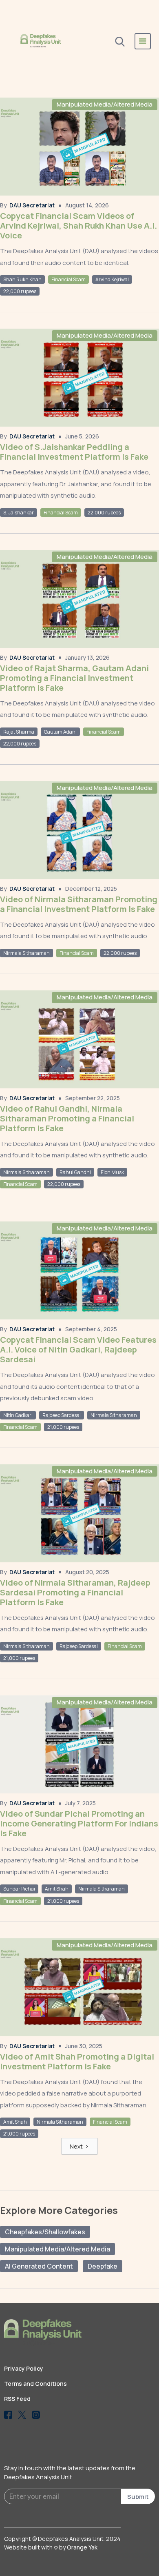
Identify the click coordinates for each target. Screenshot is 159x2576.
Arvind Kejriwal (112, 279)
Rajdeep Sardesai (62, 1415)
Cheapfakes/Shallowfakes (45, 2232)
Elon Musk (112, 1172)
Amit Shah (57, 1889)
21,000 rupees (63, 1427)
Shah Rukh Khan (22, 279)
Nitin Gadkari (18, 1415)
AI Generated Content (39, 2266)
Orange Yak (82, 2547)
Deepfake (103, 2266)
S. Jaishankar (19, 513)
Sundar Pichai (19, 1889)
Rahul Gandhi (75, 1172)
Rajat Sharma (19, 732)
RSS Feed (17, 2399)
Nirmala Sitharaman (26, 953)
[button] (143, 41)
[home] (41, 41)
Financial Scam (68, 279)
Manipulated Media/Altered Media (105, 104)
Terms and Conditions (35, 2384)
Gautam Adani (60, 732)
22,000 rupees (20, 291)
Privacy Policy (24, 2368)
